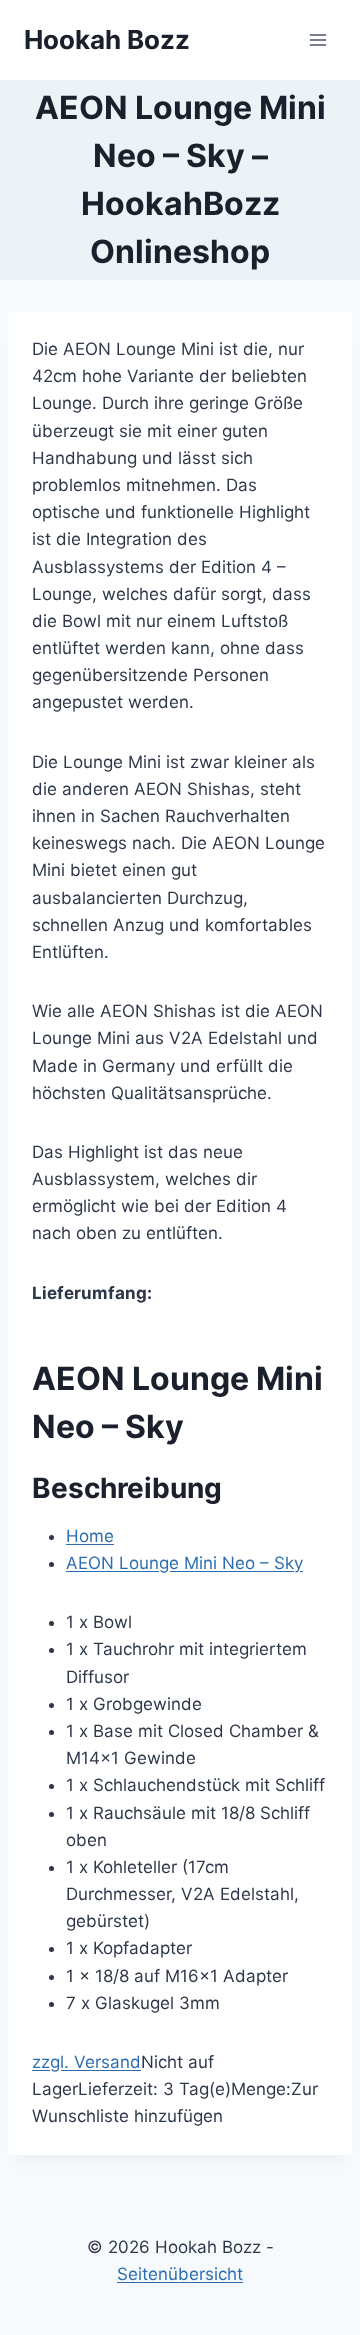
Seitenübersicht (180, 2274)
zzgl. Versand (86, 2062)
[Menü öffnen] (317, 39)
